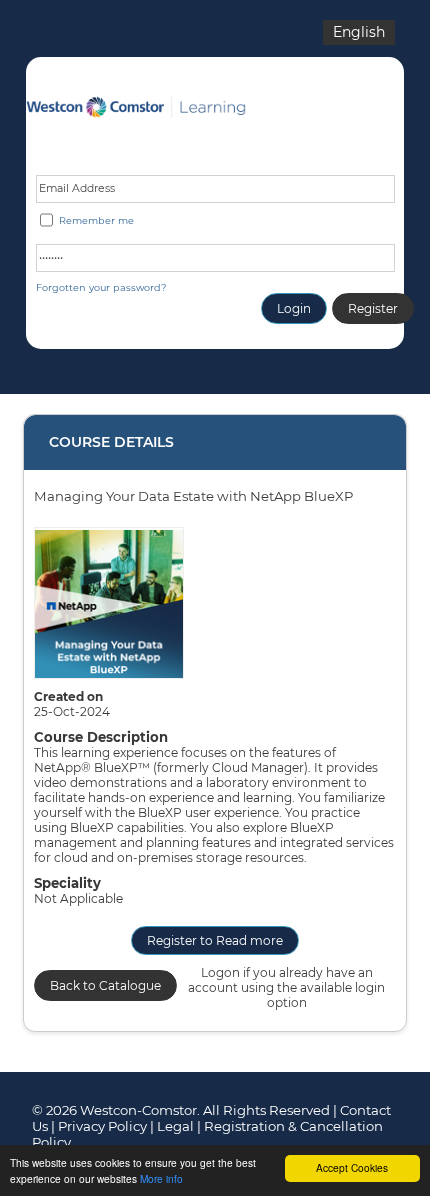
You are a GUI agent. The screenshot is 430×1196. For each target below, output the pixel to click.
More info (161, 1178)
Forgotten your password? (101, 287)
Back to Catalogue (105, 985)
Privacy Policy (102, 1126)
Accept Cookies (352, 1167)
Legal (175, 1126)
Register (373, 308)
